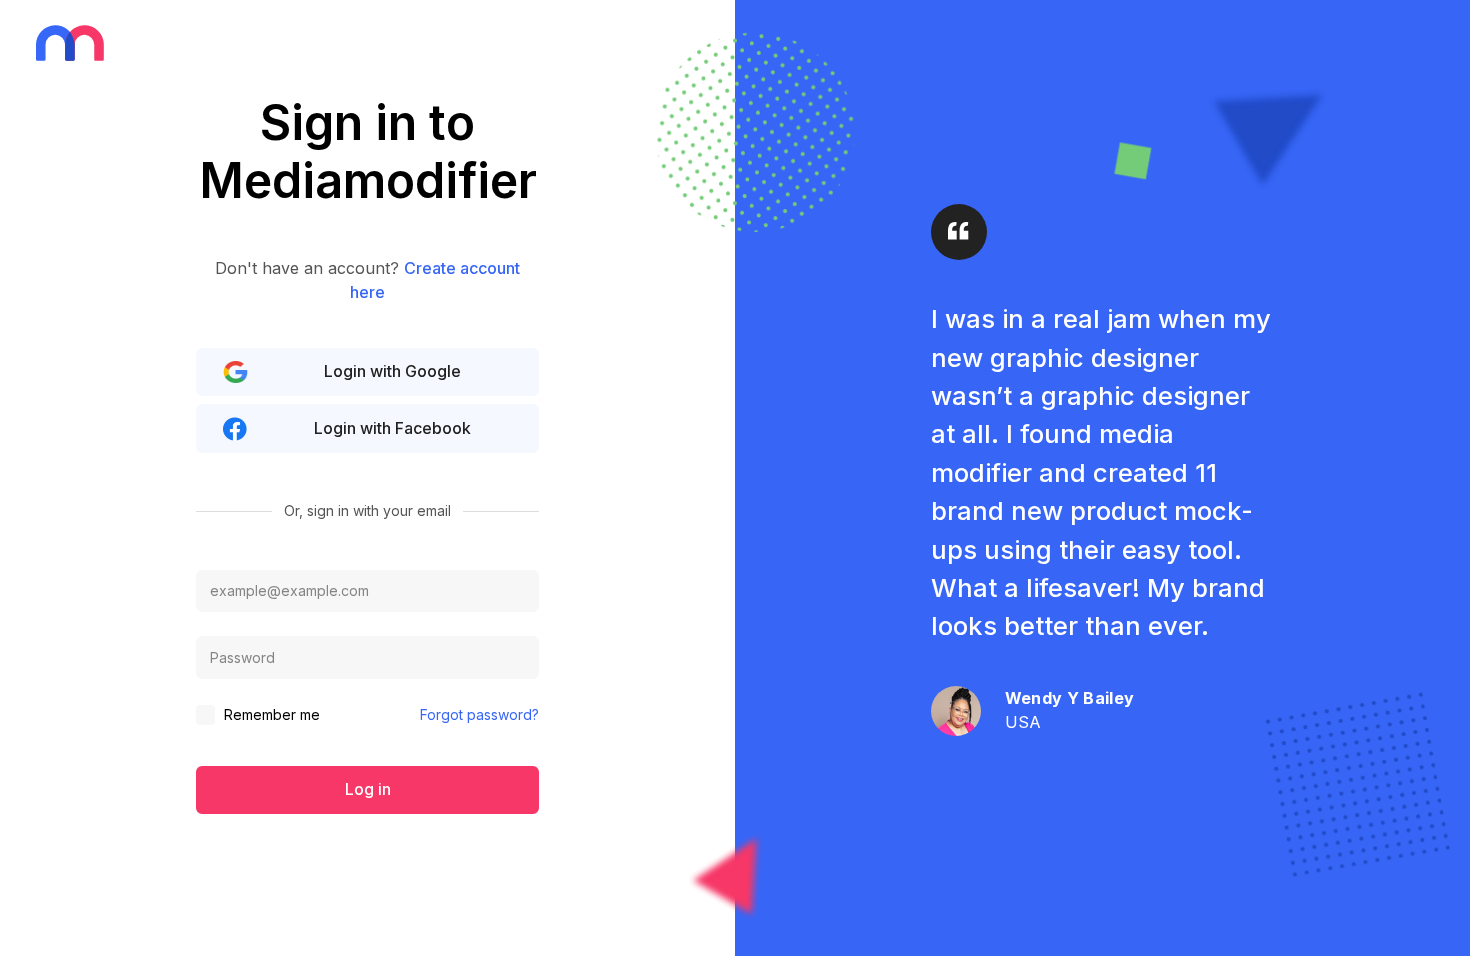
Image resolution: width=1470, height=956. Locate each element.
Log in (368, 789)
